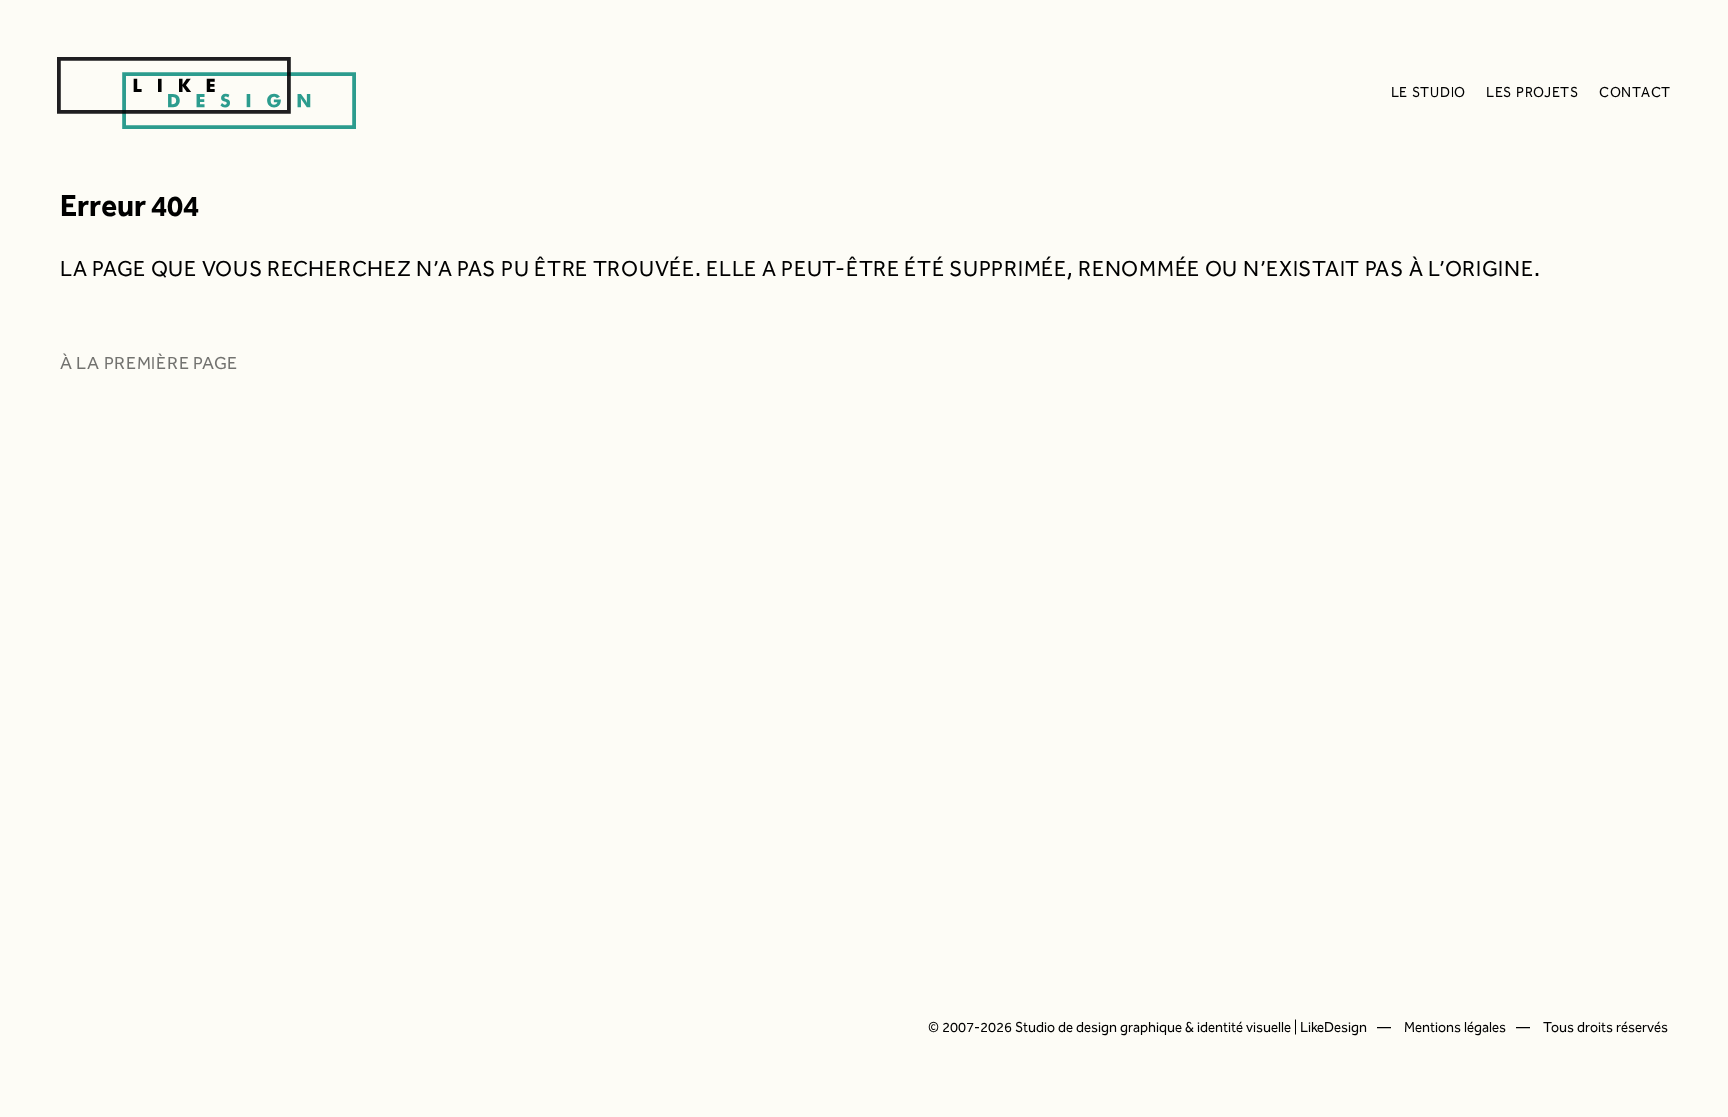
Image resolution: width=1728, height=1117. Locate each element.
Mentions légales (1455, 1028)
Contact (1635, 93)
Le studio (1428, 93)
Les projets (1532, 93)
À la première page (149, 363)
